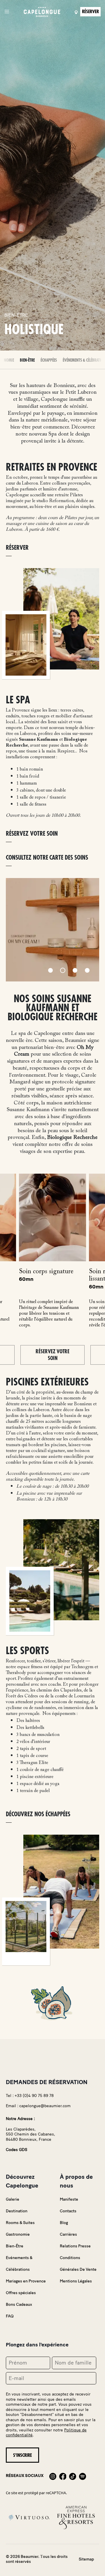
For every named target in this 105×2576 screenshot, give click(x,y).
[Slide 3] (75, 970)
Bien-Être (27, 360)
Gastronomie (18, 2234)
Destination (17, 2211)
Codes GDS (16, 2150)
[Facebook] (63, 2476)
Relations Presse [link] (75, 2246)
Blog (64, 2223)
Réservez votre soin (52, 1355)
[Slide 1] (50, 970)
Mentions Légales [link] (76, 2281)
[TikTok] (73, 2476)
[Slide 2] (63, 970)
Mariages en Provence (26, 2281)
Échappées (49, 360)
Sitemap (86, 2559)
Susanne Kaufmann (38, 740)
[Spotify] (83, 2476)
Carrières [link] (68, 2234)
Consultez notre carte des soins (47, 858)
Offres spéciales (21, 2293)
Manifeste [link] (69, 2199)
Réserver (17, 548)
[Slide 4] (87, 970)
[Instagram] (53, 2476)
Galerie (13, 2199)
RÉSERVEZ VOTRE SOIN (32, 834)
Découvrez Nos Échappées (38, 1814)
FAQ (10, 2316)
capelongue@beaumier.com (45, 2106)
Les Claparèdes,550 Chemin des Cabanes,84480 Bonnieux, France (30, 2134)
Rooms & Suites (20, 2223)
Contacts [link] (68, 2211)
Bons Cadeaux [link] (19, 2304)
